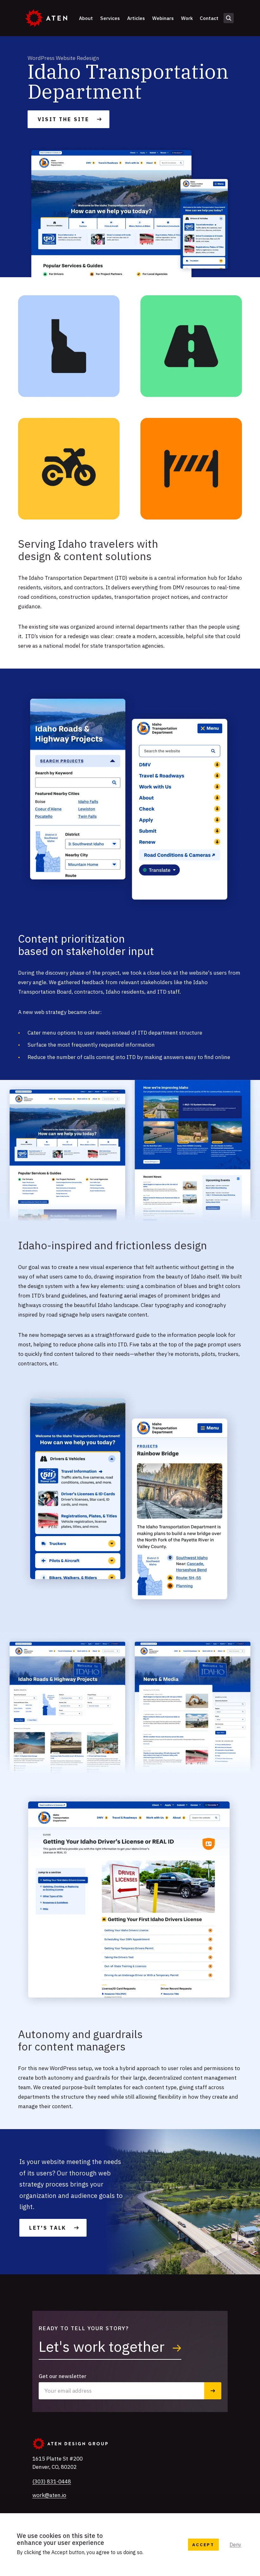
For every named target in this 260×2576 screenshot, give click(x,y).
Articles (136, 18)
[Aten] (46, 18)
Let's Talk (48, 2228)
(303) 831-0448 (52, 2481)
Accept (203, 2545)
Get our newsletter (63, 2376)
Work (187, 18)
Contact (209, 18)
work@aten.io (49, 2495)
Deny (235, 2545)
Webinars (163, 18)
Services (110, 18)
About (86, 18)
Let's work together (103, 2346)
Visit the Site (63, 119)
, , (58, 2463)
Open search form (229, 18)
